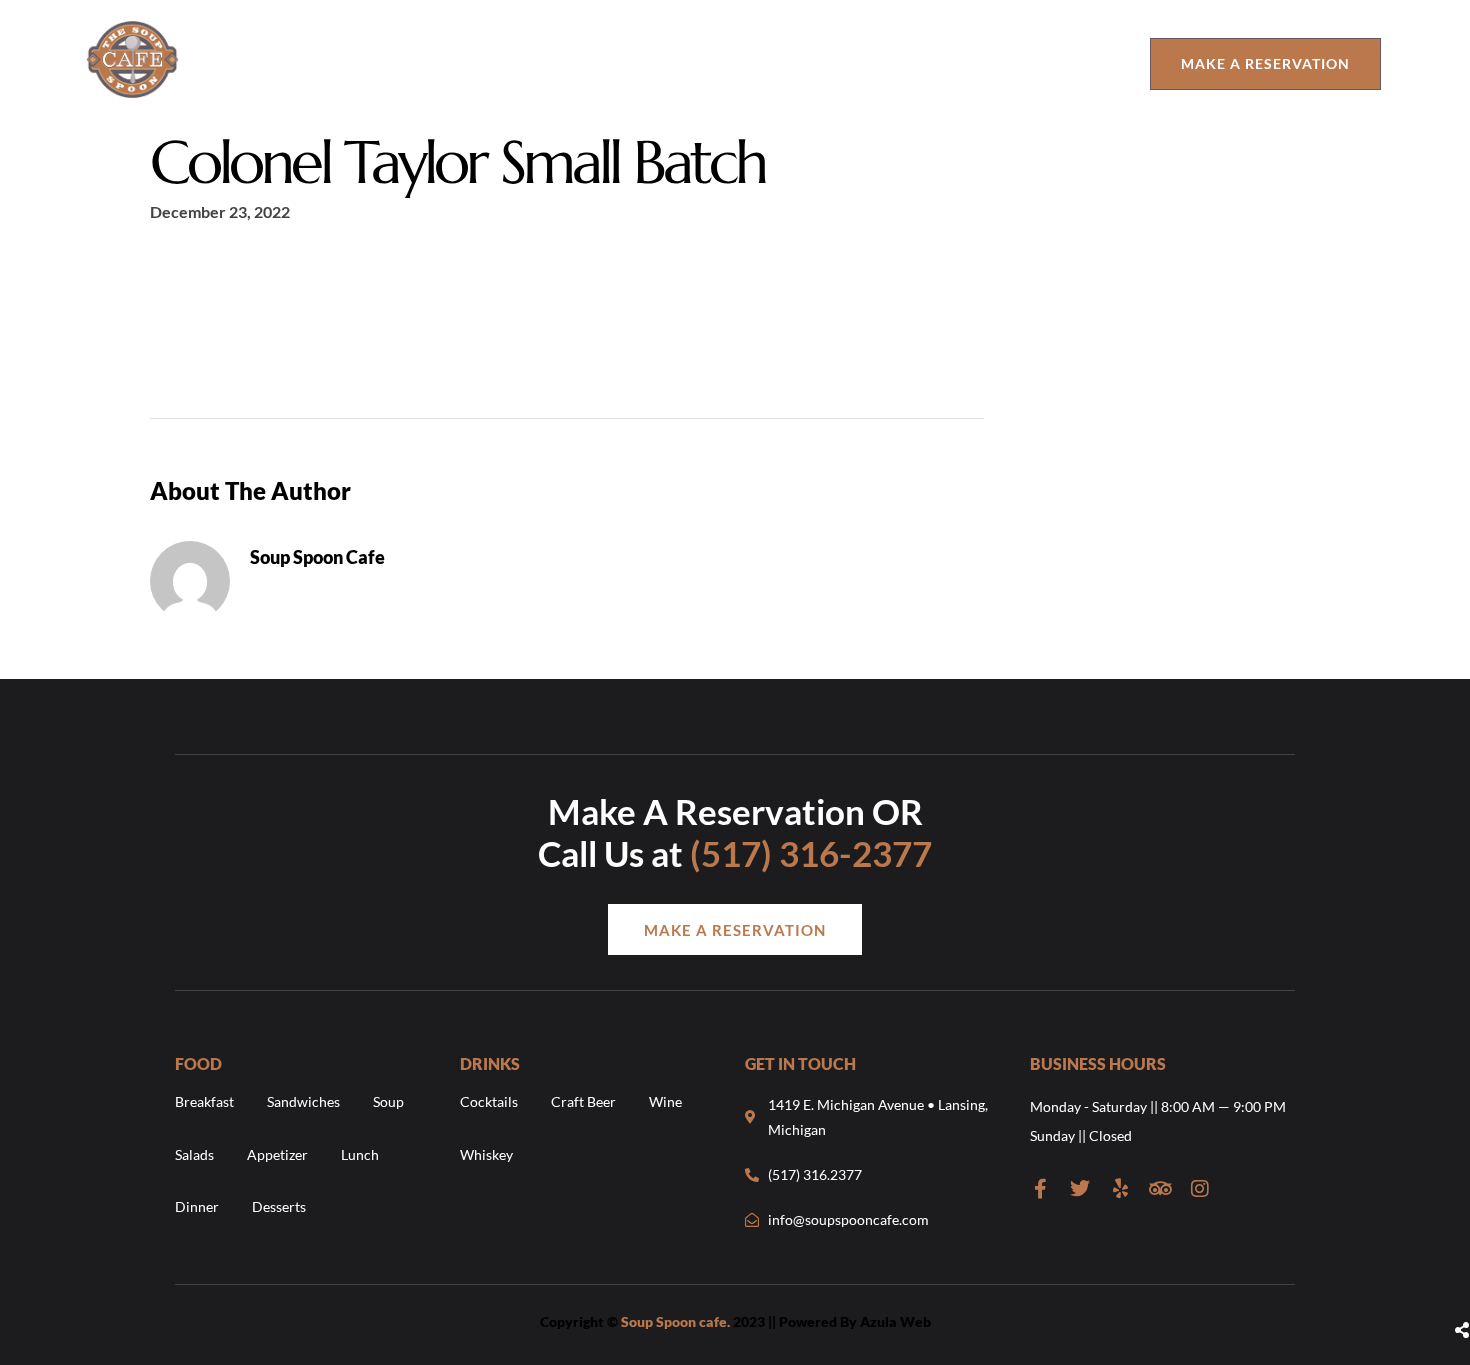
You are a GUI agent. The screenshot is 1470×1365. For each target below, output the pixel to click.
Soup (388, 1101)
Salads (194, 1154)
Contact (947, 63)
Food (564, 63)
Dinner (197, 1206)
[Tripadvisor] (1160, 1189)
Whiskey (486, 1154)
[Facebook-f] (1040, 1189)
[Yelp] (1120, 1189)
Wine (665, 1101)
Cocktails (489, 1101)
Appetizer (277, 1154)
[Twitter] (1080, 1189)
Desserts (279, 1206)
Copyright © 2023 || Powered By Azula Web (735, 1321)
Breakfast (204, 1101)
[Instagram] (1200, 1189)
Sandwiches (303, 1101)
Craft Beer (583, 1101)
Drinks (666, 63)
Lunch (360, 1154)
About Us (470, 63)
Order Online (803, 63)
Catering (1072, 63)
